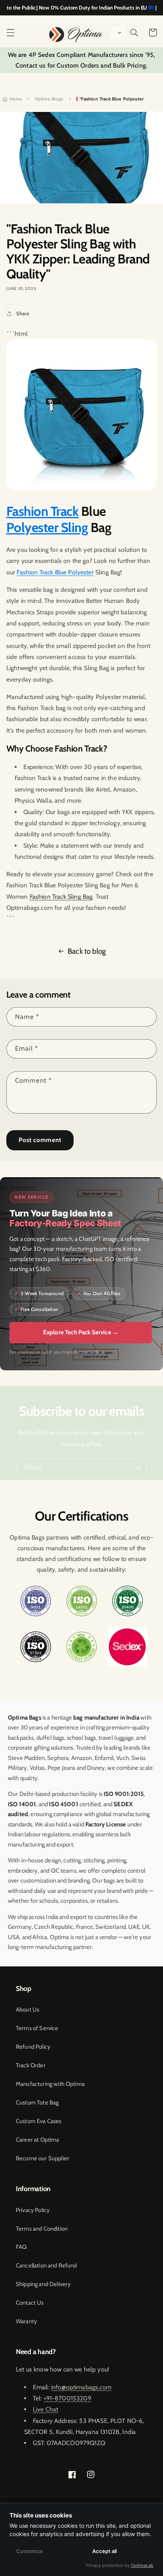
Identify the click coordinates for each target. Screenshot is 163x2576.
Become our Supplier (43, 2158)
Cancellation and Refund (46, 2265)
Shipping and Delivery (43, 2284)
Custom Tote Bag (37, 2102)
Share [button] (23, 313)
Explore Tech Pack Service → (81, 1332)
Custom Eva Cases (39, 2121)
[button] (10, 32)
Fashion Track (43, 511)
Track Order (31, 2065)
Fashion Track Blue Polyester (55, 572)
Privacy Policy (33, 2210)
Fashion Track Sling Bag (61, 897)
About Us (27, 2010)
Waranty (26, 2321)
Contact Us (30, 2303)
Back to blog (87, 951)
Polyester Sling (47, 527)
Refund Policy (33, 2047)
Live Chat (45, 2409)
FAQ (21, 2247)
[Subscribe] (138, 1468)
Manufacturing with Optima (50, 2084)
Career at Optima (38, 2140)
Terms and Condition (42, 2229)
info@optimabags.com (81, 2387)
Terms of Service (37, 2028)
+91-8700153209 (67, 2398)
